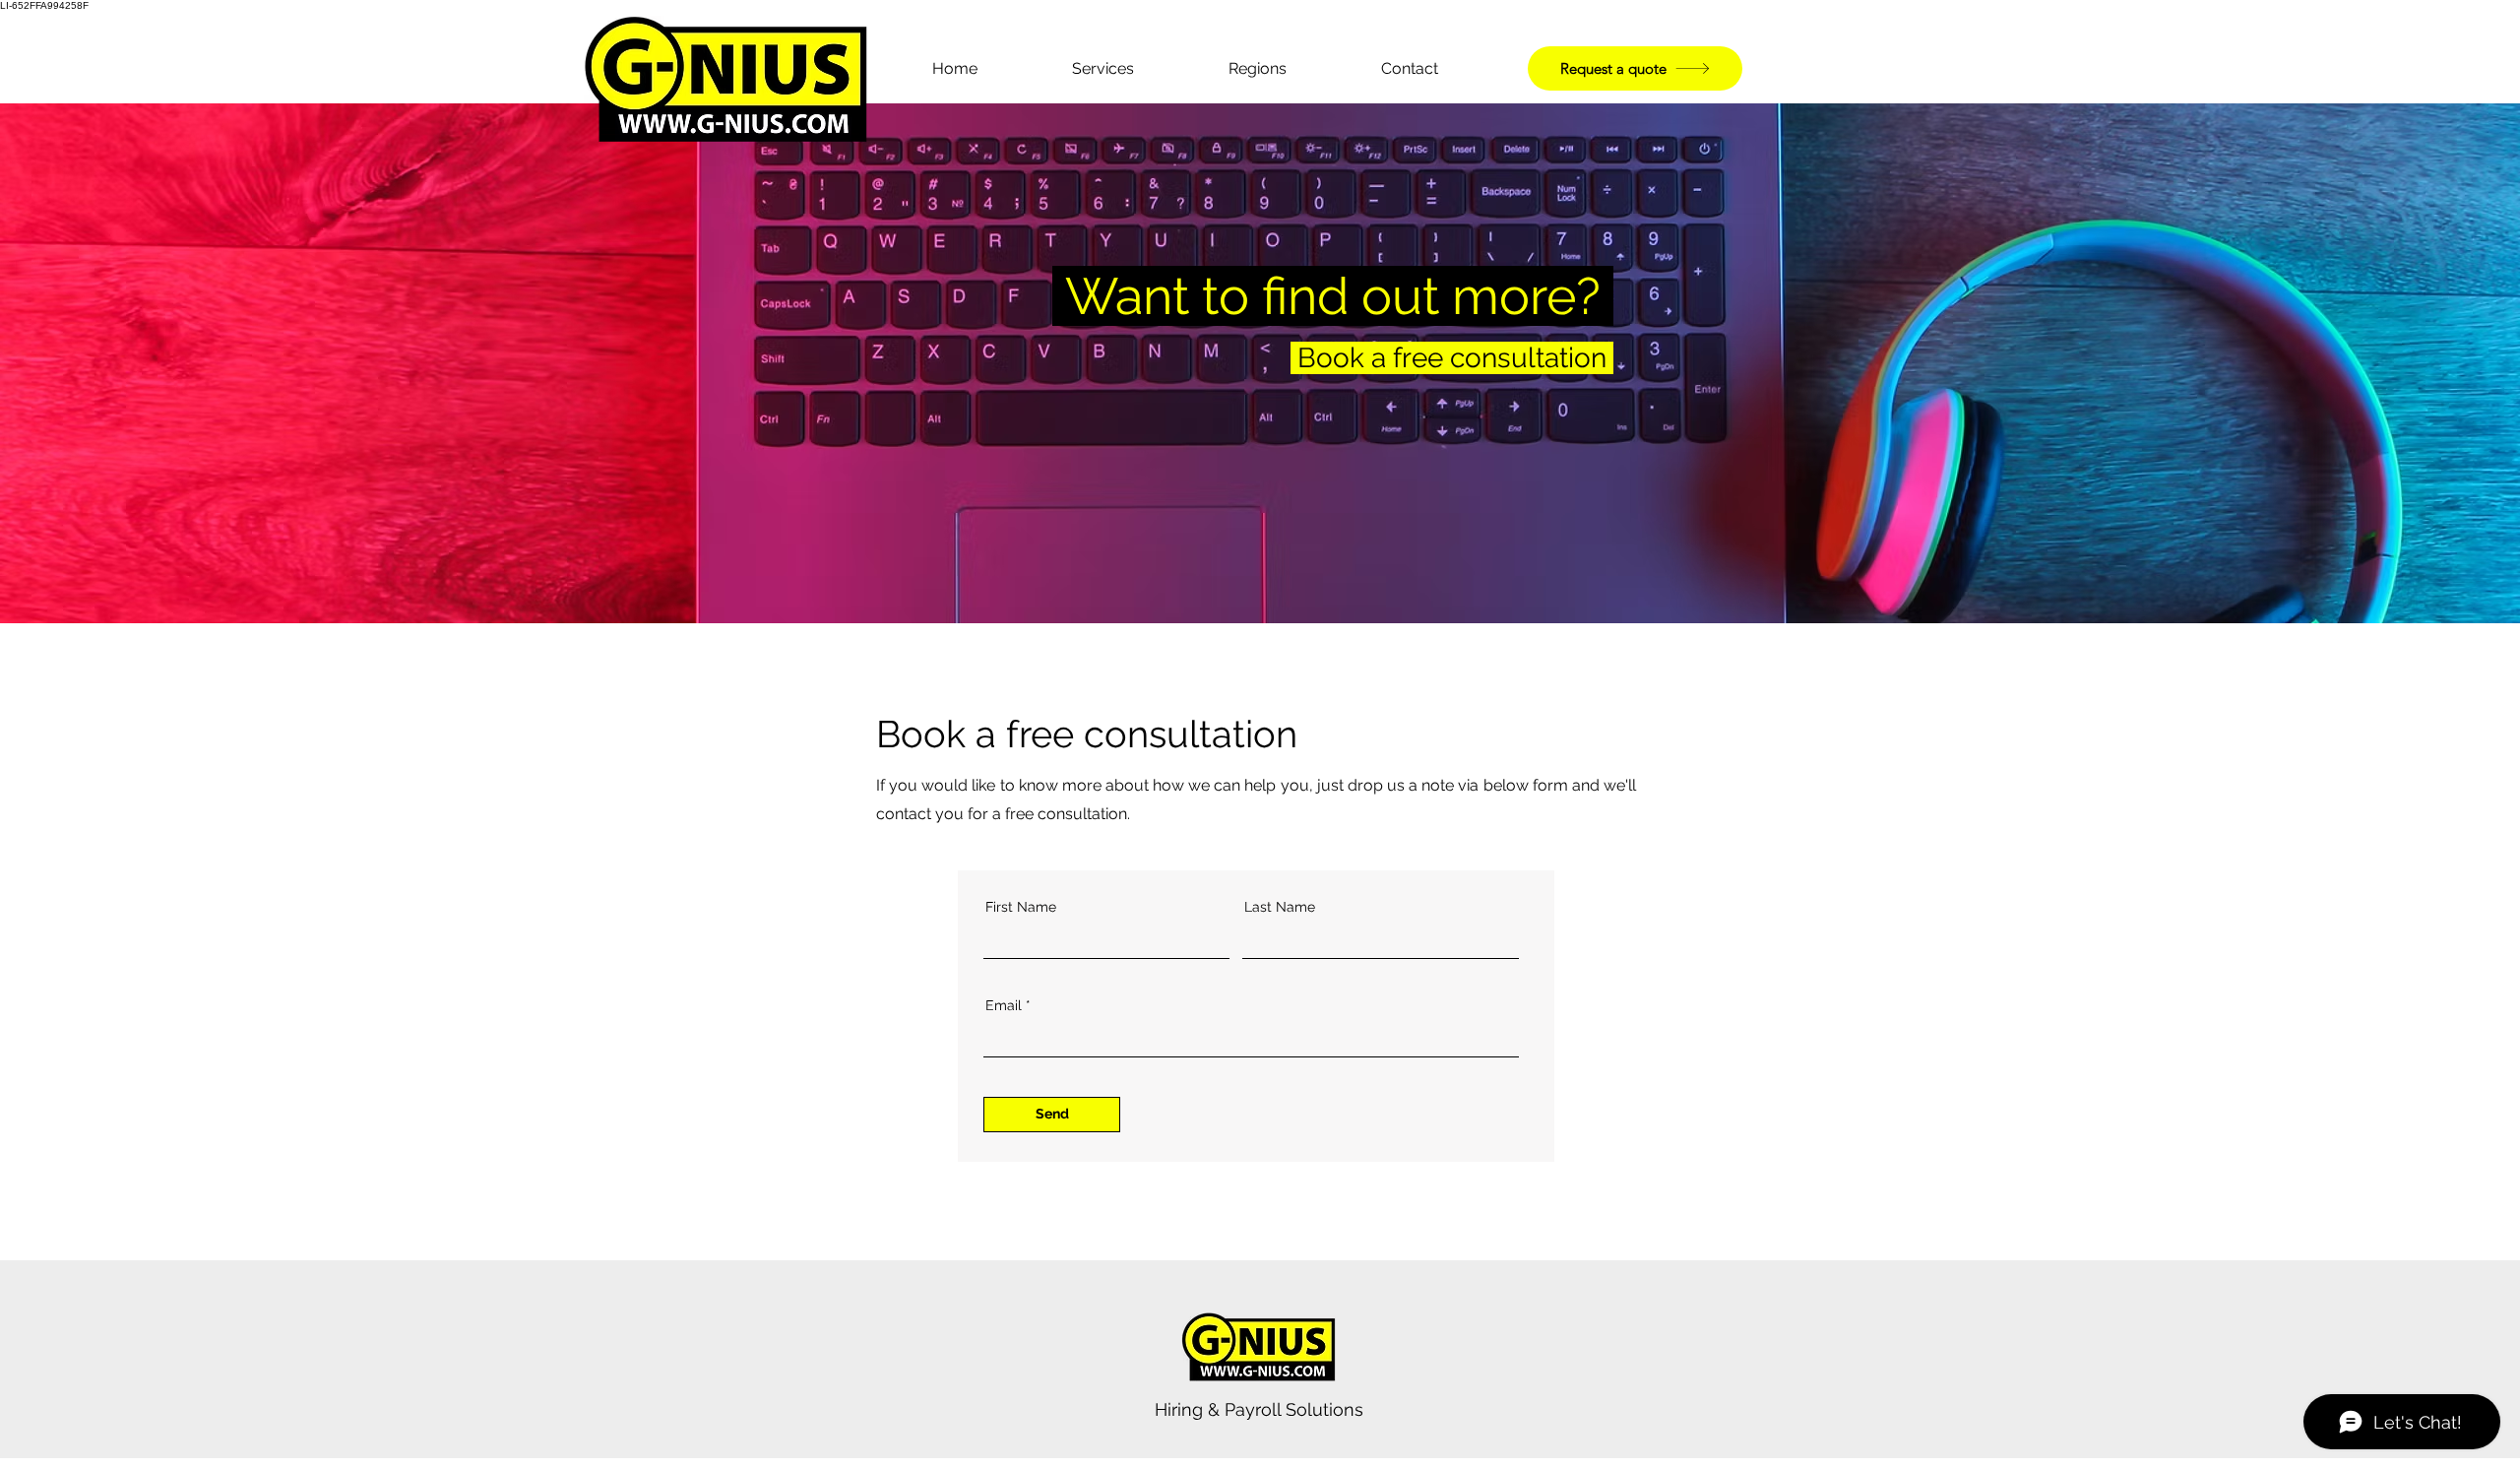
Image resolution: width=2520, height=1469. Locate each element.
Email (1004, 1005)
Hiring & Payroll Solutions (1259, 1409)
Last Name (1280, 907)
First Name (1021, 907)
